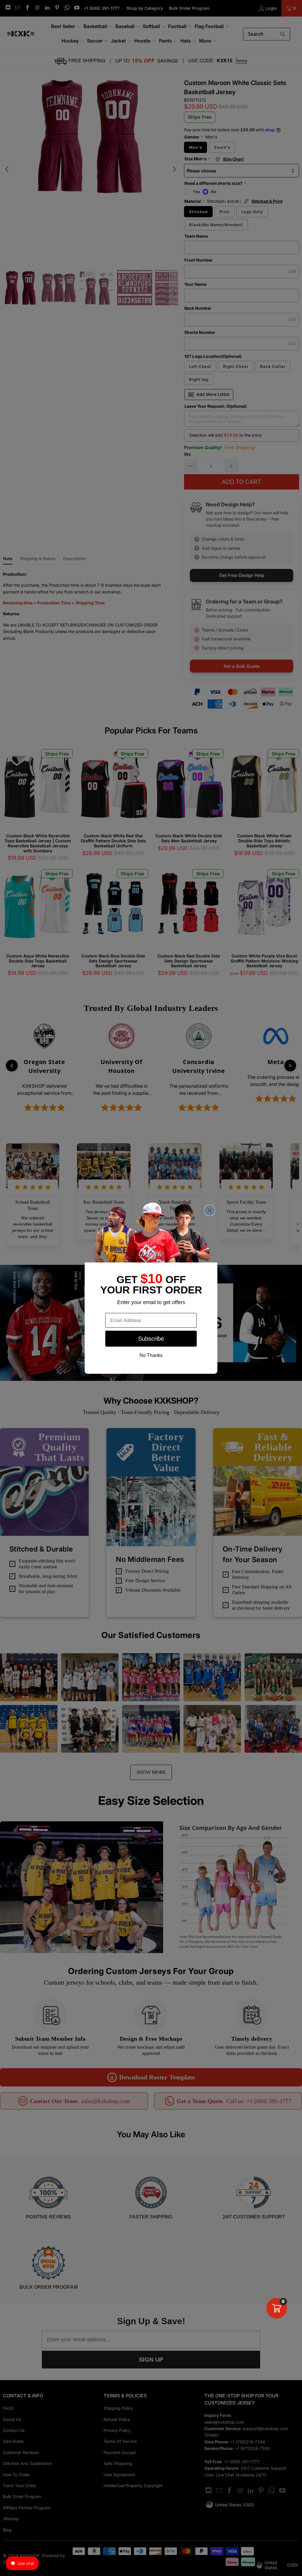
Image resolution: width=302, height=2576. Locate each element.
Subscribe (151, 1339)
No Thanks (151, 1355)
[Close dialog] (210, 1210)
